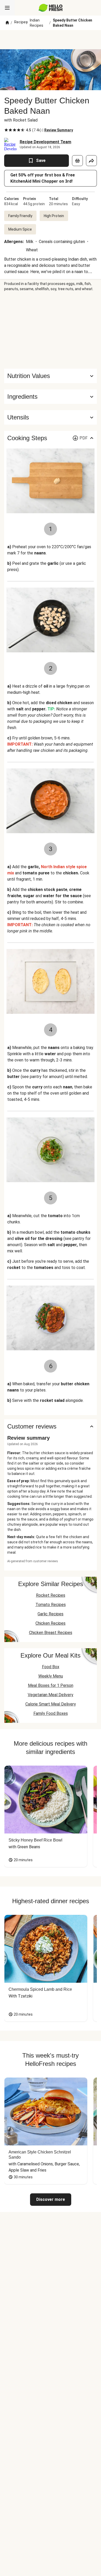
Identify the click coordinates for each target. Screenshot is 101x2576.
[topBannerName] (51, 40)
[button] (51, 397)
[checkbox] (6, 130)
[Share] (91, 161)
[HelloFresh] (51, 8)
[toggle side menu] (7, 8)
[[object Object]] (77, 161)
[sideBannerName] (51, 330)
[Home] (7, 23)
